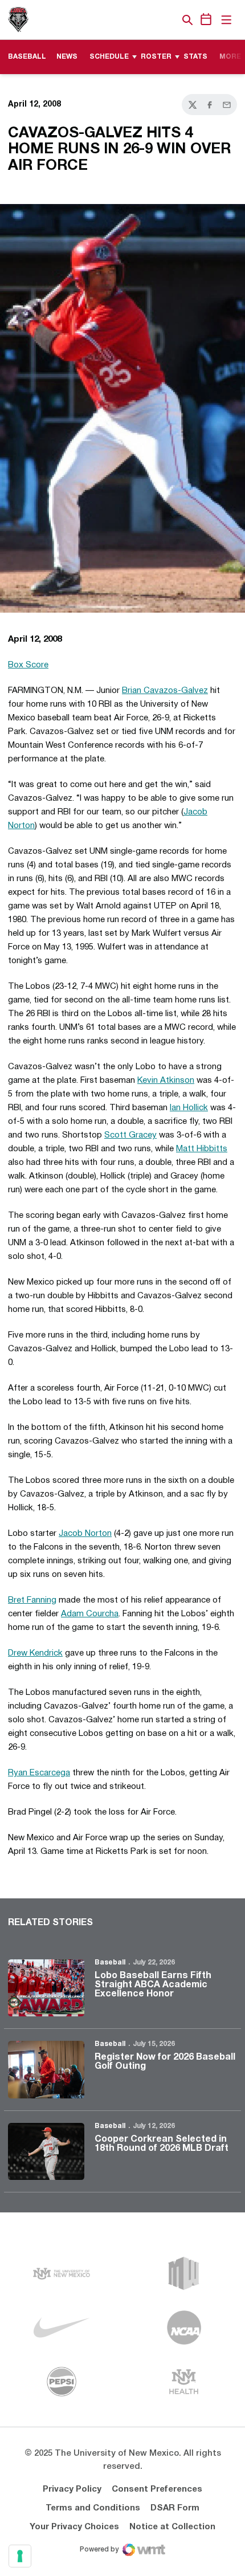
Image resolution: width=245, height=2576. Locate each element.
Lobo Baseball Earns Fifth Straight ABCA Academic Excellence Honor (153, 1985)
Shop (168, 20)
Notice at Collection (172, 2527)
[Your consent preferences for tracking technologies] (20, 2556)
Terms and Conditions (93, 2508)
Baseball (110, 1962)
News (67, 57)
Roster (156, 57)
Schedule (109, 57)
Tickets (148, 20)
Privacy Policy (72, 2489)
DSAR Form (175, 2508)
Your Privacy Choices (74, 2527)
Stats (195, 57)
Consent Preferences (157, 2489)
